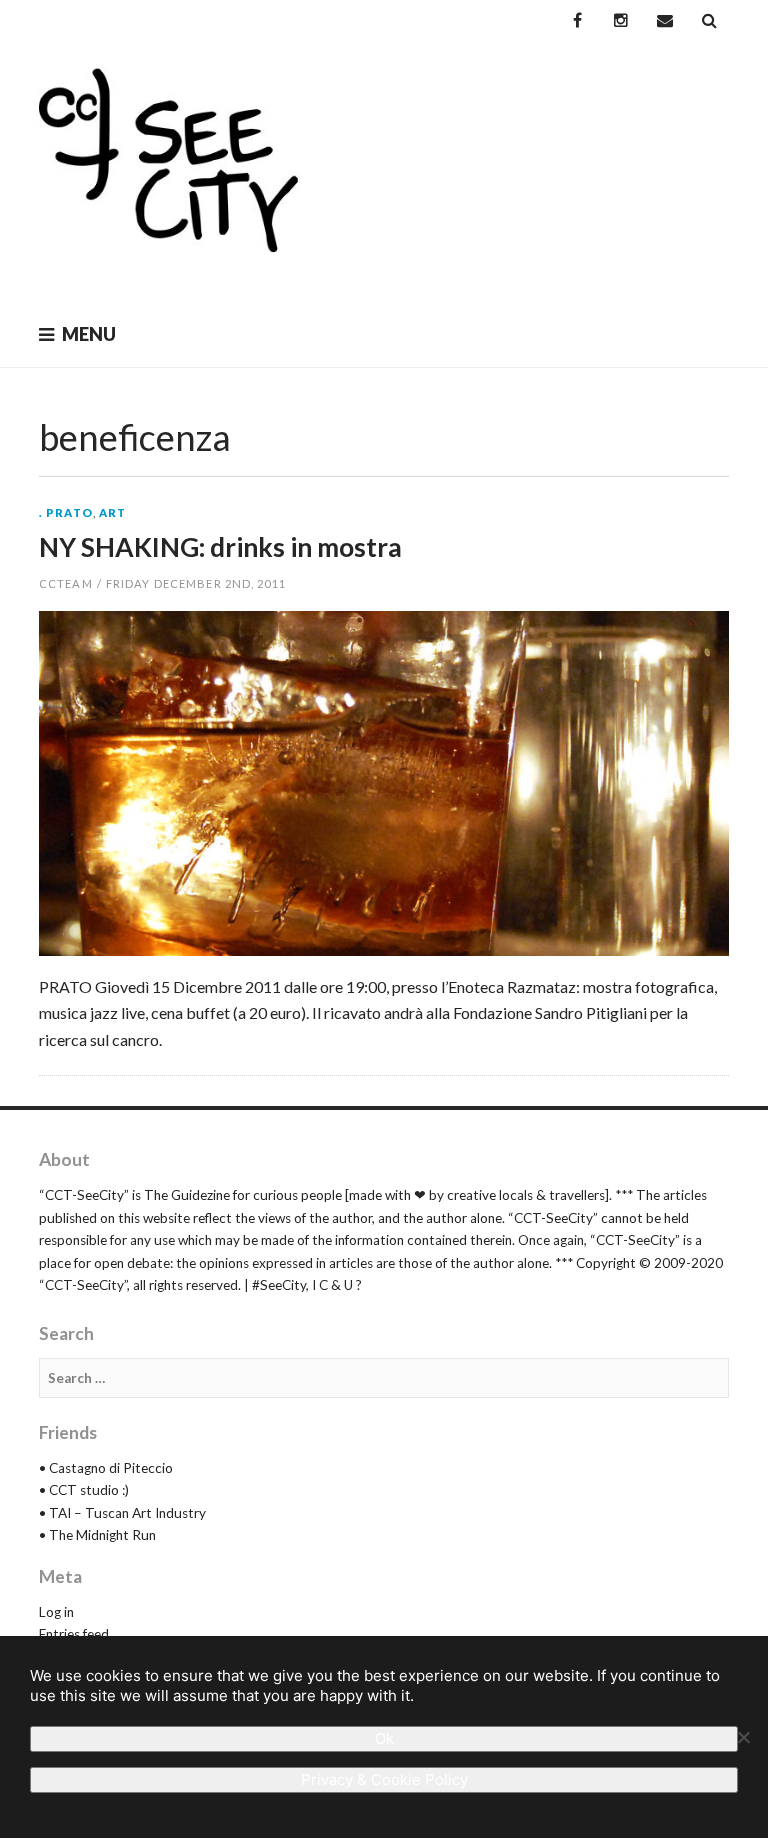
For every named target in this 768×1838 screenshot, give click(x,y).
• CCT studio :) (84, 1490)
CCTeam (66, 583)
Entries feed (74, 1634)
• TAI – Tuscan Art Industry (122, 1513)
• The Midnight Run (97, 1535)
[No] (743, 1737)
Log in (56, 1612)
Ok (384, 1738)
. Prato (66, 512)
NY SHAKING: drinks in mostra (220, 547)
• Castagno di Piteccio (106, 1468)
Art (112, 512)
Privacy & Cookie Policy (384, 1779)
